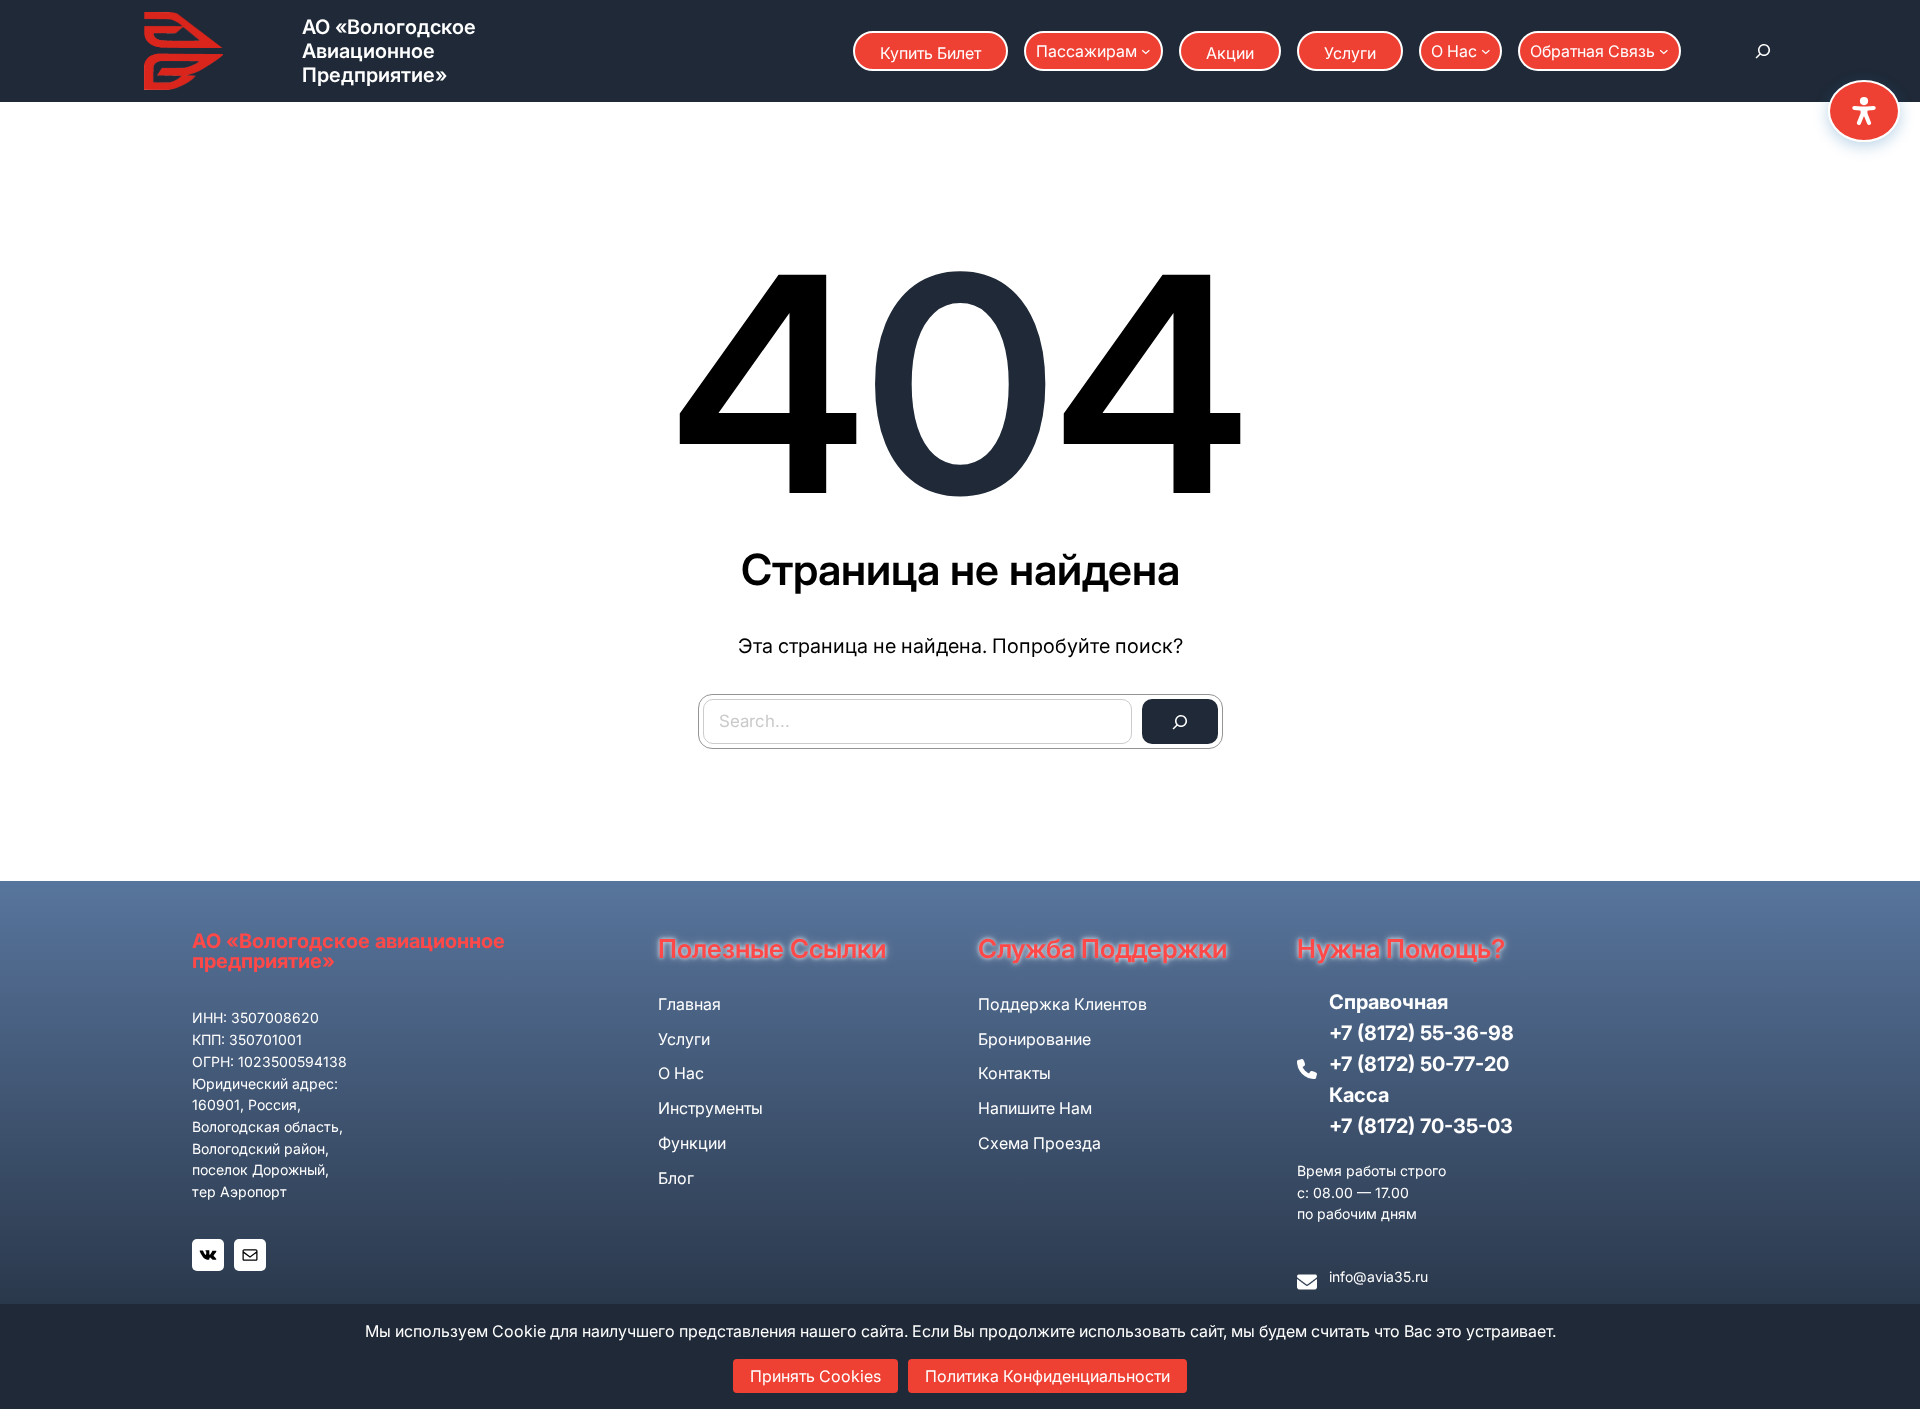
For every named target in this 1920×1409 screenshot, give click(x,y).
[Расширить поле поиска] (1763, 51)
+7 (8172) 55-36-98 (1421, 1033)
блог (676, 1178)
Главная (689, 1004)
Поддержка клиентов (1062, 1004)
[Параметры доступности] (1864, 111)
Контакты (1014, 1073)
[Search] (1180, 722)
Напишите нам (1035, 1108)
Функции (692, 1143)
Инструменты (710, 1108)
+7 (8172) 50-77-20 (1419, 1064)
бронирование (1034, 1039)
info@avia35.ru (1378, 1276)
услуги (684, 1039)
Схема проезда (1039, 1143)
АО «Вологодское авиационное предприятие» (389, 51)
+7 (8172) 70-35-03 (1421, 1126)
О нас (681, 1073)
